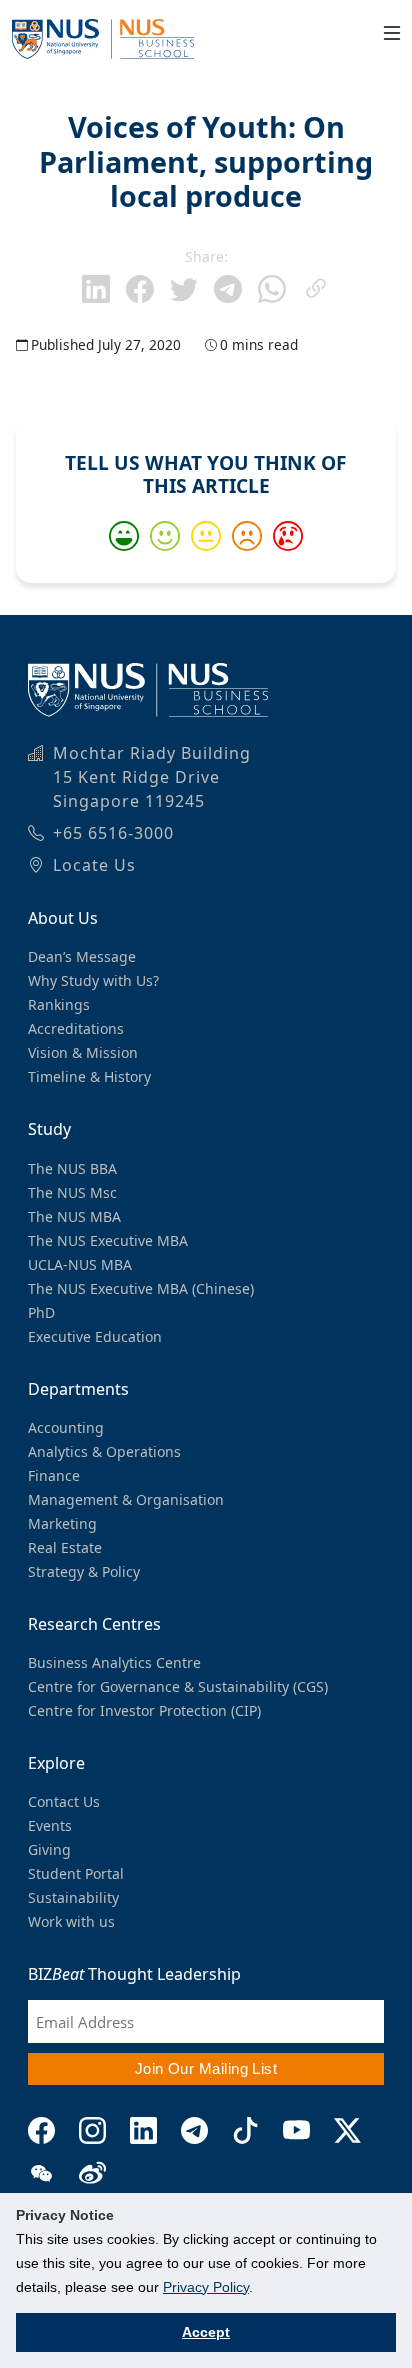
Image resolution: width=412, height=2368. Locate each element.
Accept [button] (206, 2332)
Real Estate (65, 1547)
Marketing (62, 1523)
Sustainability (73, 1897)
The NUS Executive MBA (108, 1240)
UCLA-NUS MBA (80, 1264)
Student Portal (76, 1873)
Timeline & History (89, 1076)
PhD (41, 1312)
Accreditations (76, 1028)
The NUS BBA (72, 1168)
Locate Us (94, 865)
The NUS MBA (74, 1216)
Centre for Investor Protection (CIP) (144, 1710)
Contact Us (64, 1801)
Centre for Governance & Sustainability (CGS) (178, 1686)
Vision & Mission (83, 1052)
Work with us (71, 1921)
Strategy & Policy (84, 1571)
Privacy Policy (206, 2287)
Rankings (59, 1004)
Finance (54, 1475)
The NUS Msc (72, 1192)
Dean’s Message (82, 956)
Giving (49, 1849)
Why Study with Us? (93, 980)
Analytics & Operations (104, 1451)
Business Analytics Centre (114, 1662)
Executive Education (95, 1336)
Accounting (66, 1427)
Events (50, 1825)
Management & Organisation (126, 1499)
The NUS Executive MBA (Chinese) (141, 1288)
